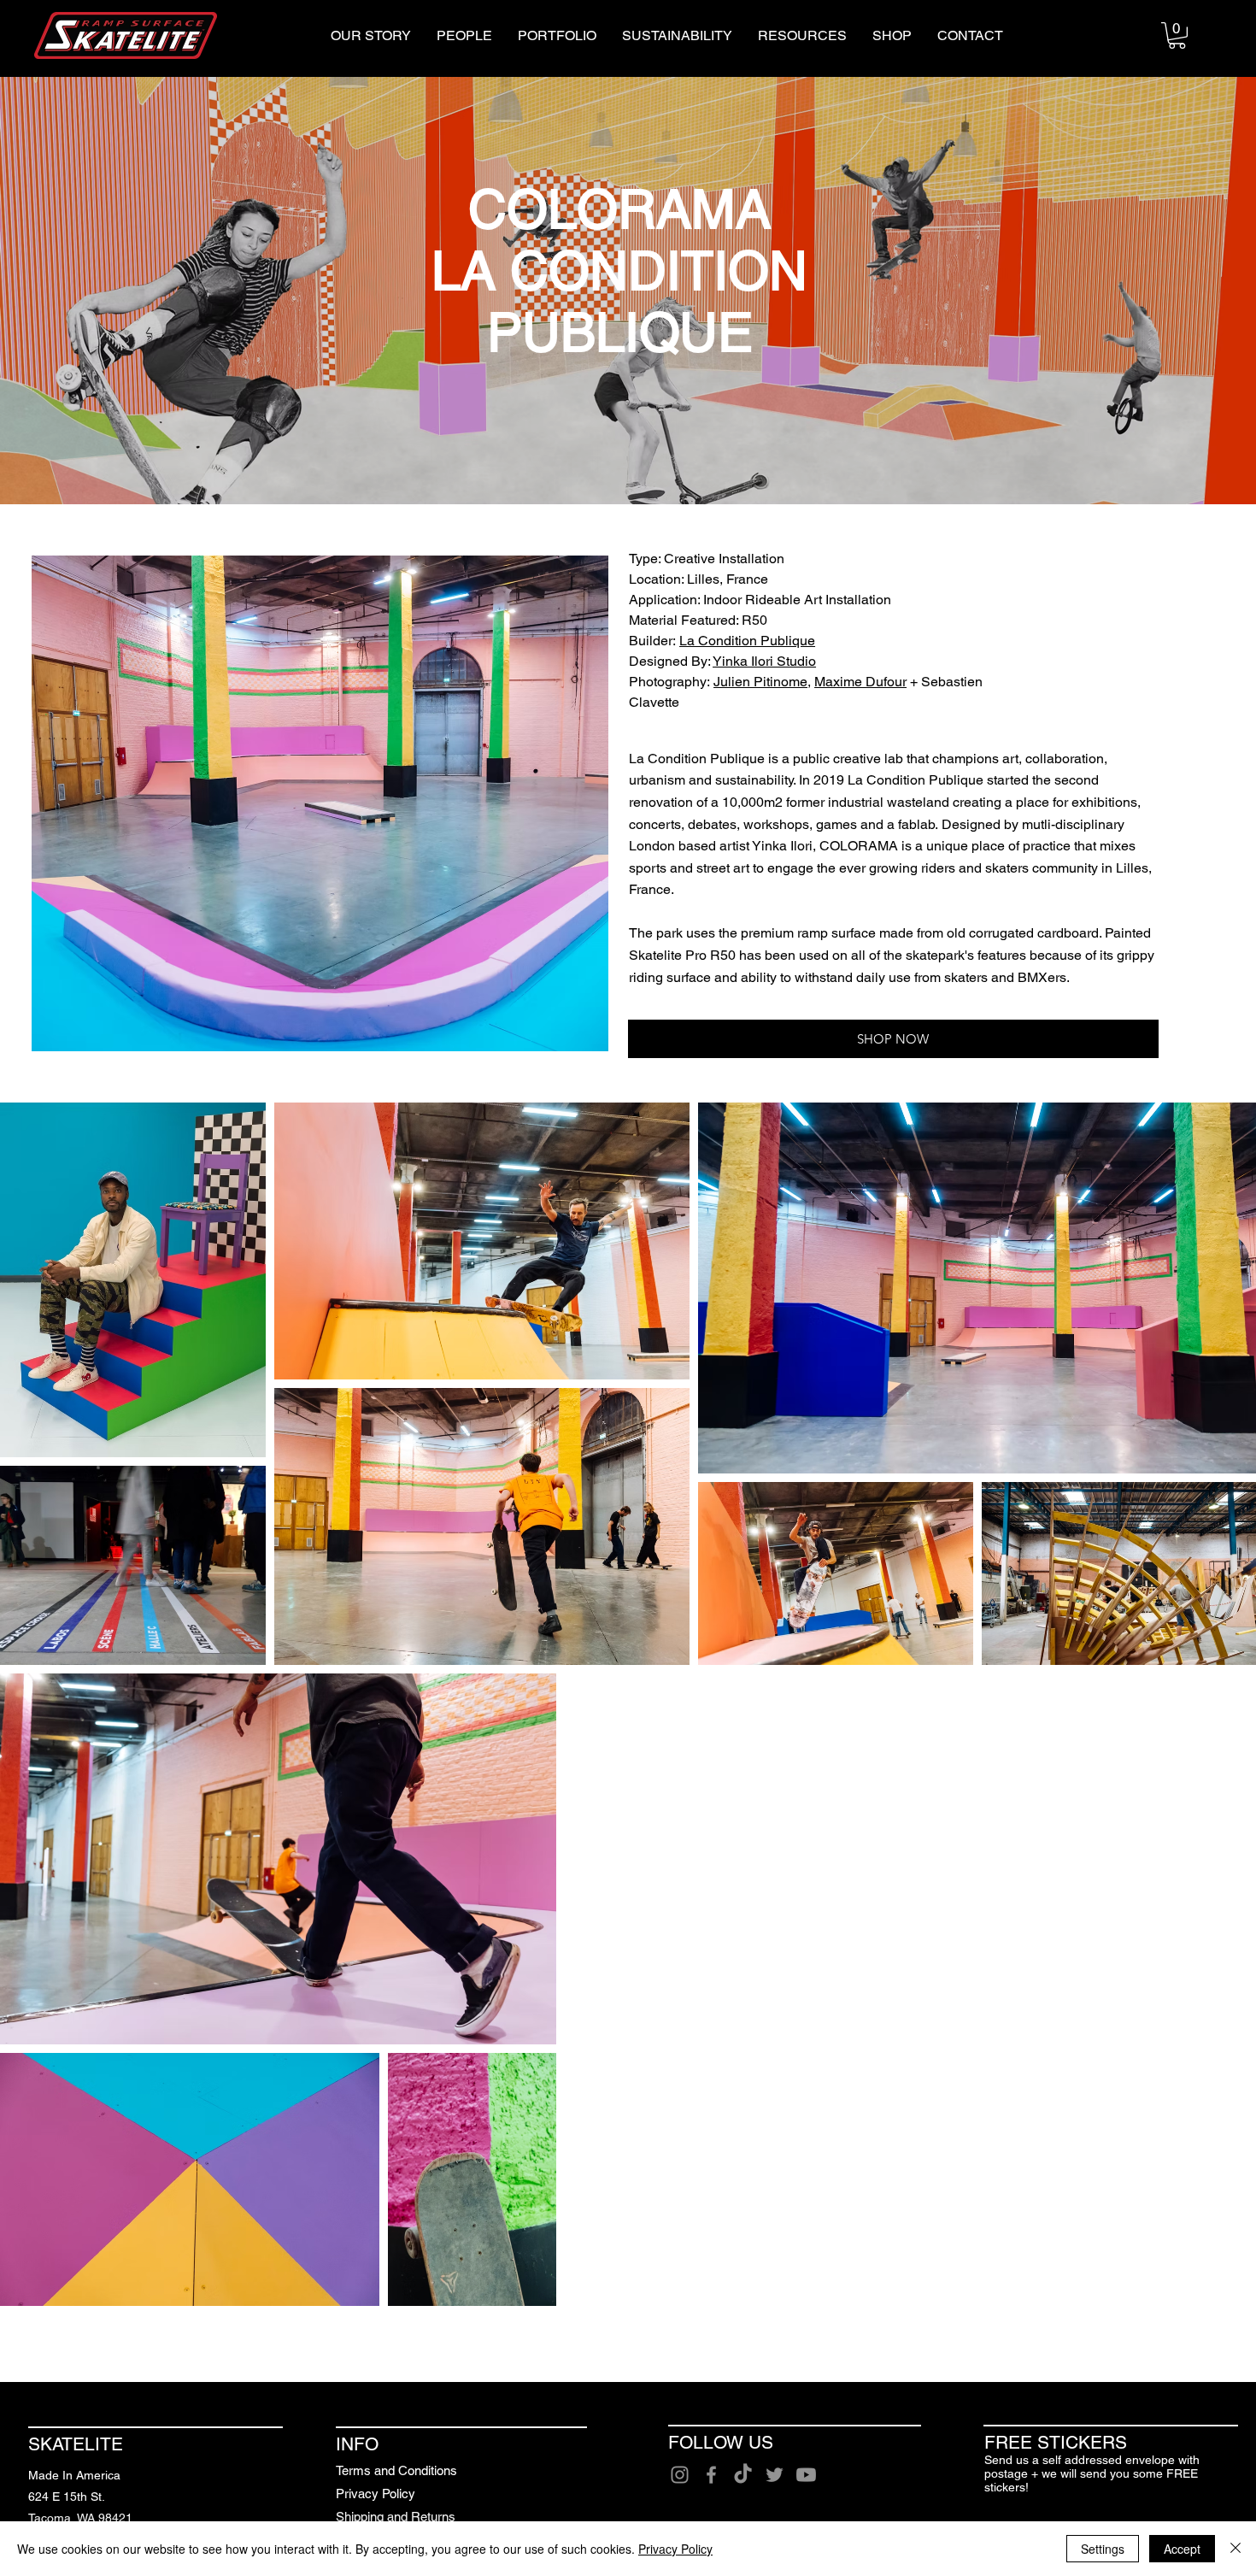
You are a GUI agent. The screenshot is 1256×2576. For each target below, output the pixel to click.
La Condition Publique (747, 641)
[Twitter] (775, 2475)
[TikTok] (743, 2475)
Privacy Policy (376, 2494)
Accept (1182, 2549)
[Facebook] (711, 2475)
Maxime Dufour (860, 682)
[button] (1177, 35)
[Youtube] (806, 2475)
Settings (1103, 2549)
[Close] (1235, 2549)
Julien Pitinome (760, 682)
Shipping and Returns (396, 2517)
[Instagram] (680, 2475)
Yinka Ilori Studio (764, 661)
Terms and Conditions (396, 2470)
